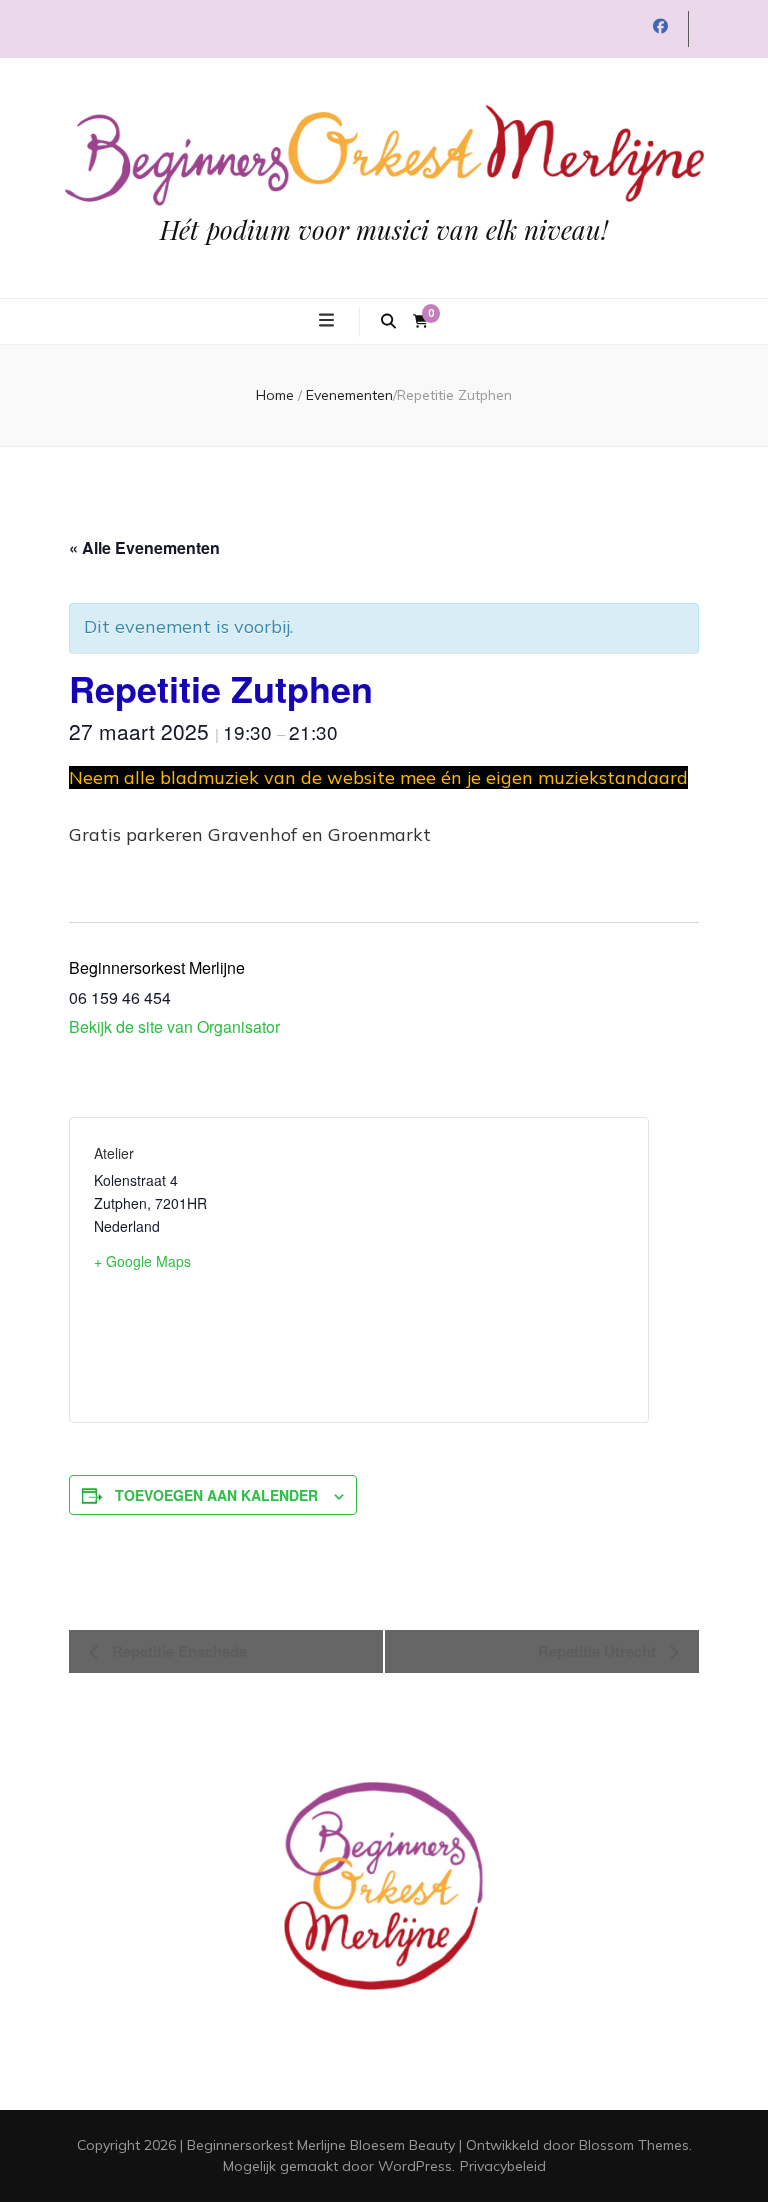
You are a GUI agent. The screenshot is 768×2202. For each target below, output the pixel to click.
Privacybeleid (503, 2166)
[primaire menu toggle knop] (329, 320)
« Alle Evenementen (144, 547)
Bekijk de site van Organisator (174, 1026)
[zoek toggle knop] (388, 322)
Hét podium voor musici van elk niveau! (384, 229)
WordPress (415, 2166)
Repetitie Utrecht (599, 1651)
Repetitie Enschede (177, 1651)
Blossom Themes (634, 2145)
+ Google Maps (142, 1261)
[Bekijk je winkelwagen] (420, 321)
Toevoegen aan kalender (216, 1495)
